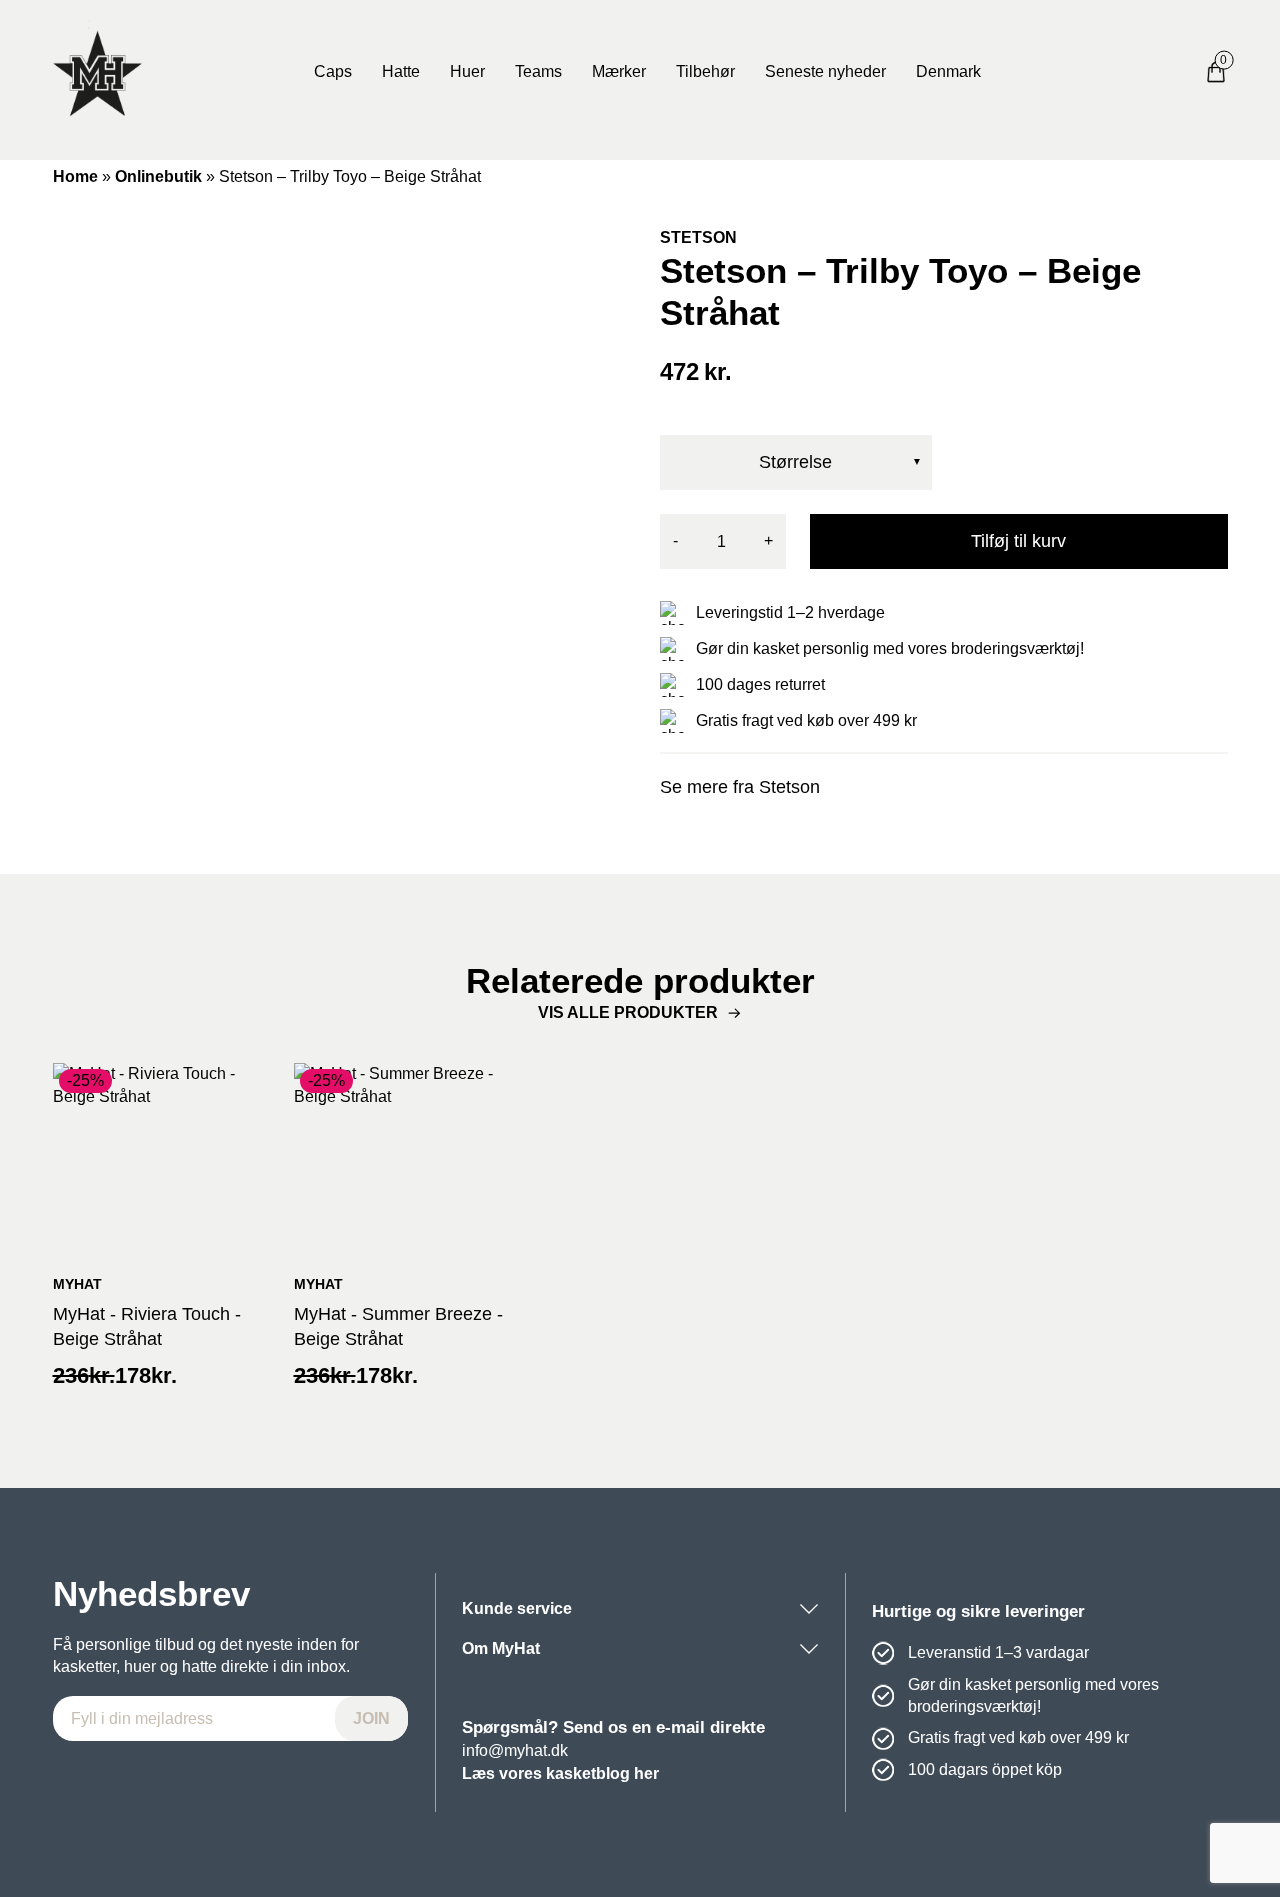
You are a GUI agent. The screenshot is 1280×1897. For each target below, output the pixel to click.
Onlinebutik (158, 176)
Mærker (619, 71)
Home (75, 176)
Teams (538, 71)
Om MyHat (501, 1648)
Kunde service (517, 1608)
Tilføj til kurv (1018, 541)
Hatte (401, 71)
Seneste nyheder (825, 71)
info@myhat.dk (515, 1750)
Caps (333, 71)
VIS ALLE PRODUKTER (628, 1012)
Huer (467, 71)
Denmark (948, 71)
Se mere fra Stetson (740, 787)
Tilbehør (705, 71)
